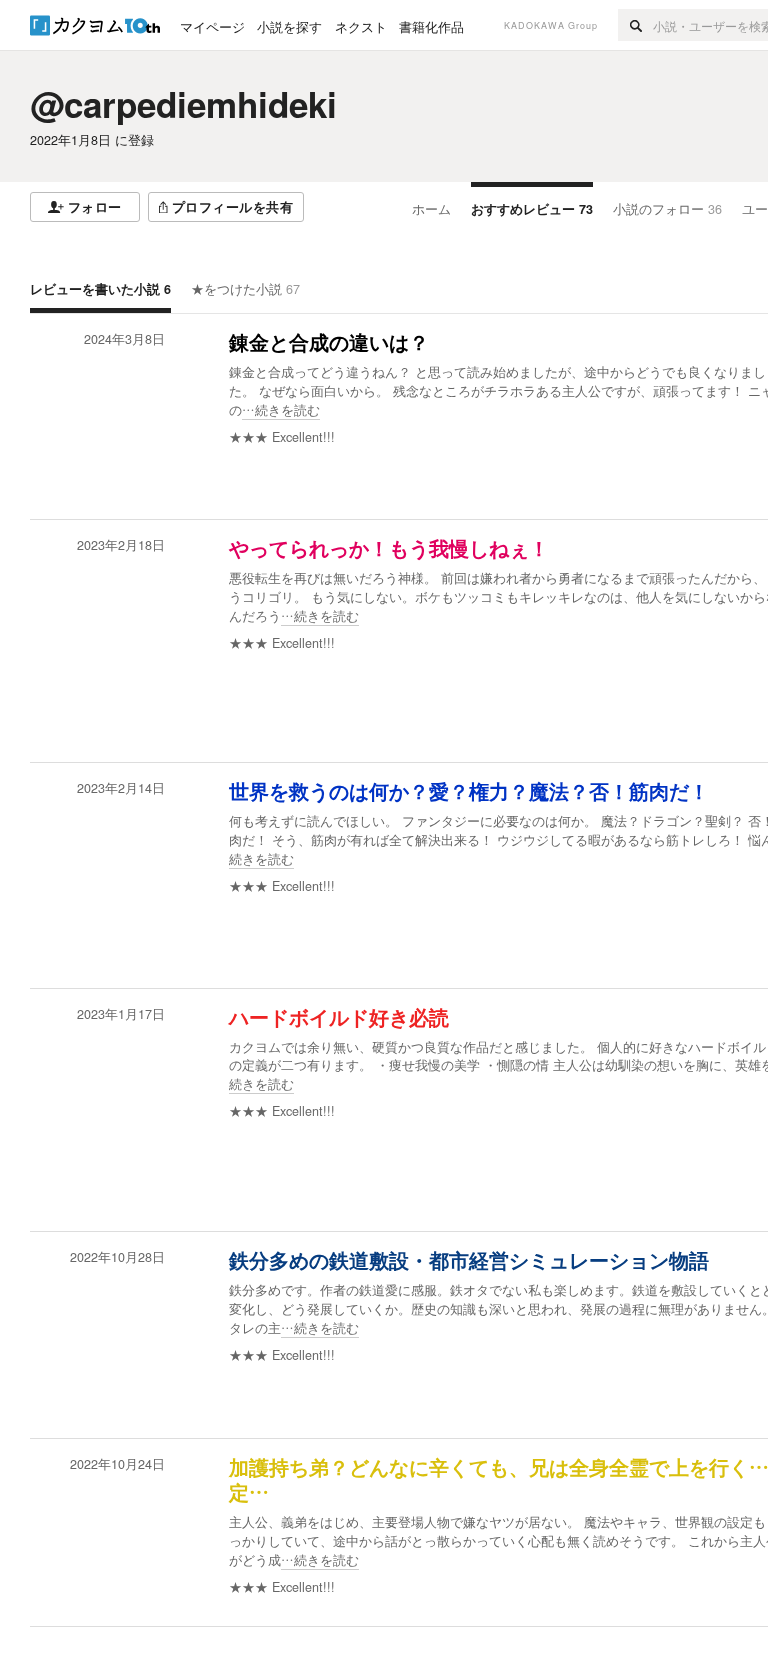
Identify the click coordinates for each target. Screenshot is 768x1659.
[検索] (635, 25)
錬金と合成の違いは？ (329, 343)
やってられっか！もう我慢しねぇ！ (389, 549)
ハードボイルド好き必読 (339, 1018)
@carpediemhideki (183, 104)
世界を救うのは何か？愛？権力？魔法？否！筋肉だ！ (469, 792)
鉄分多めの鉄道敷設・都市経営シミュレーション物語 (469, 1261)
